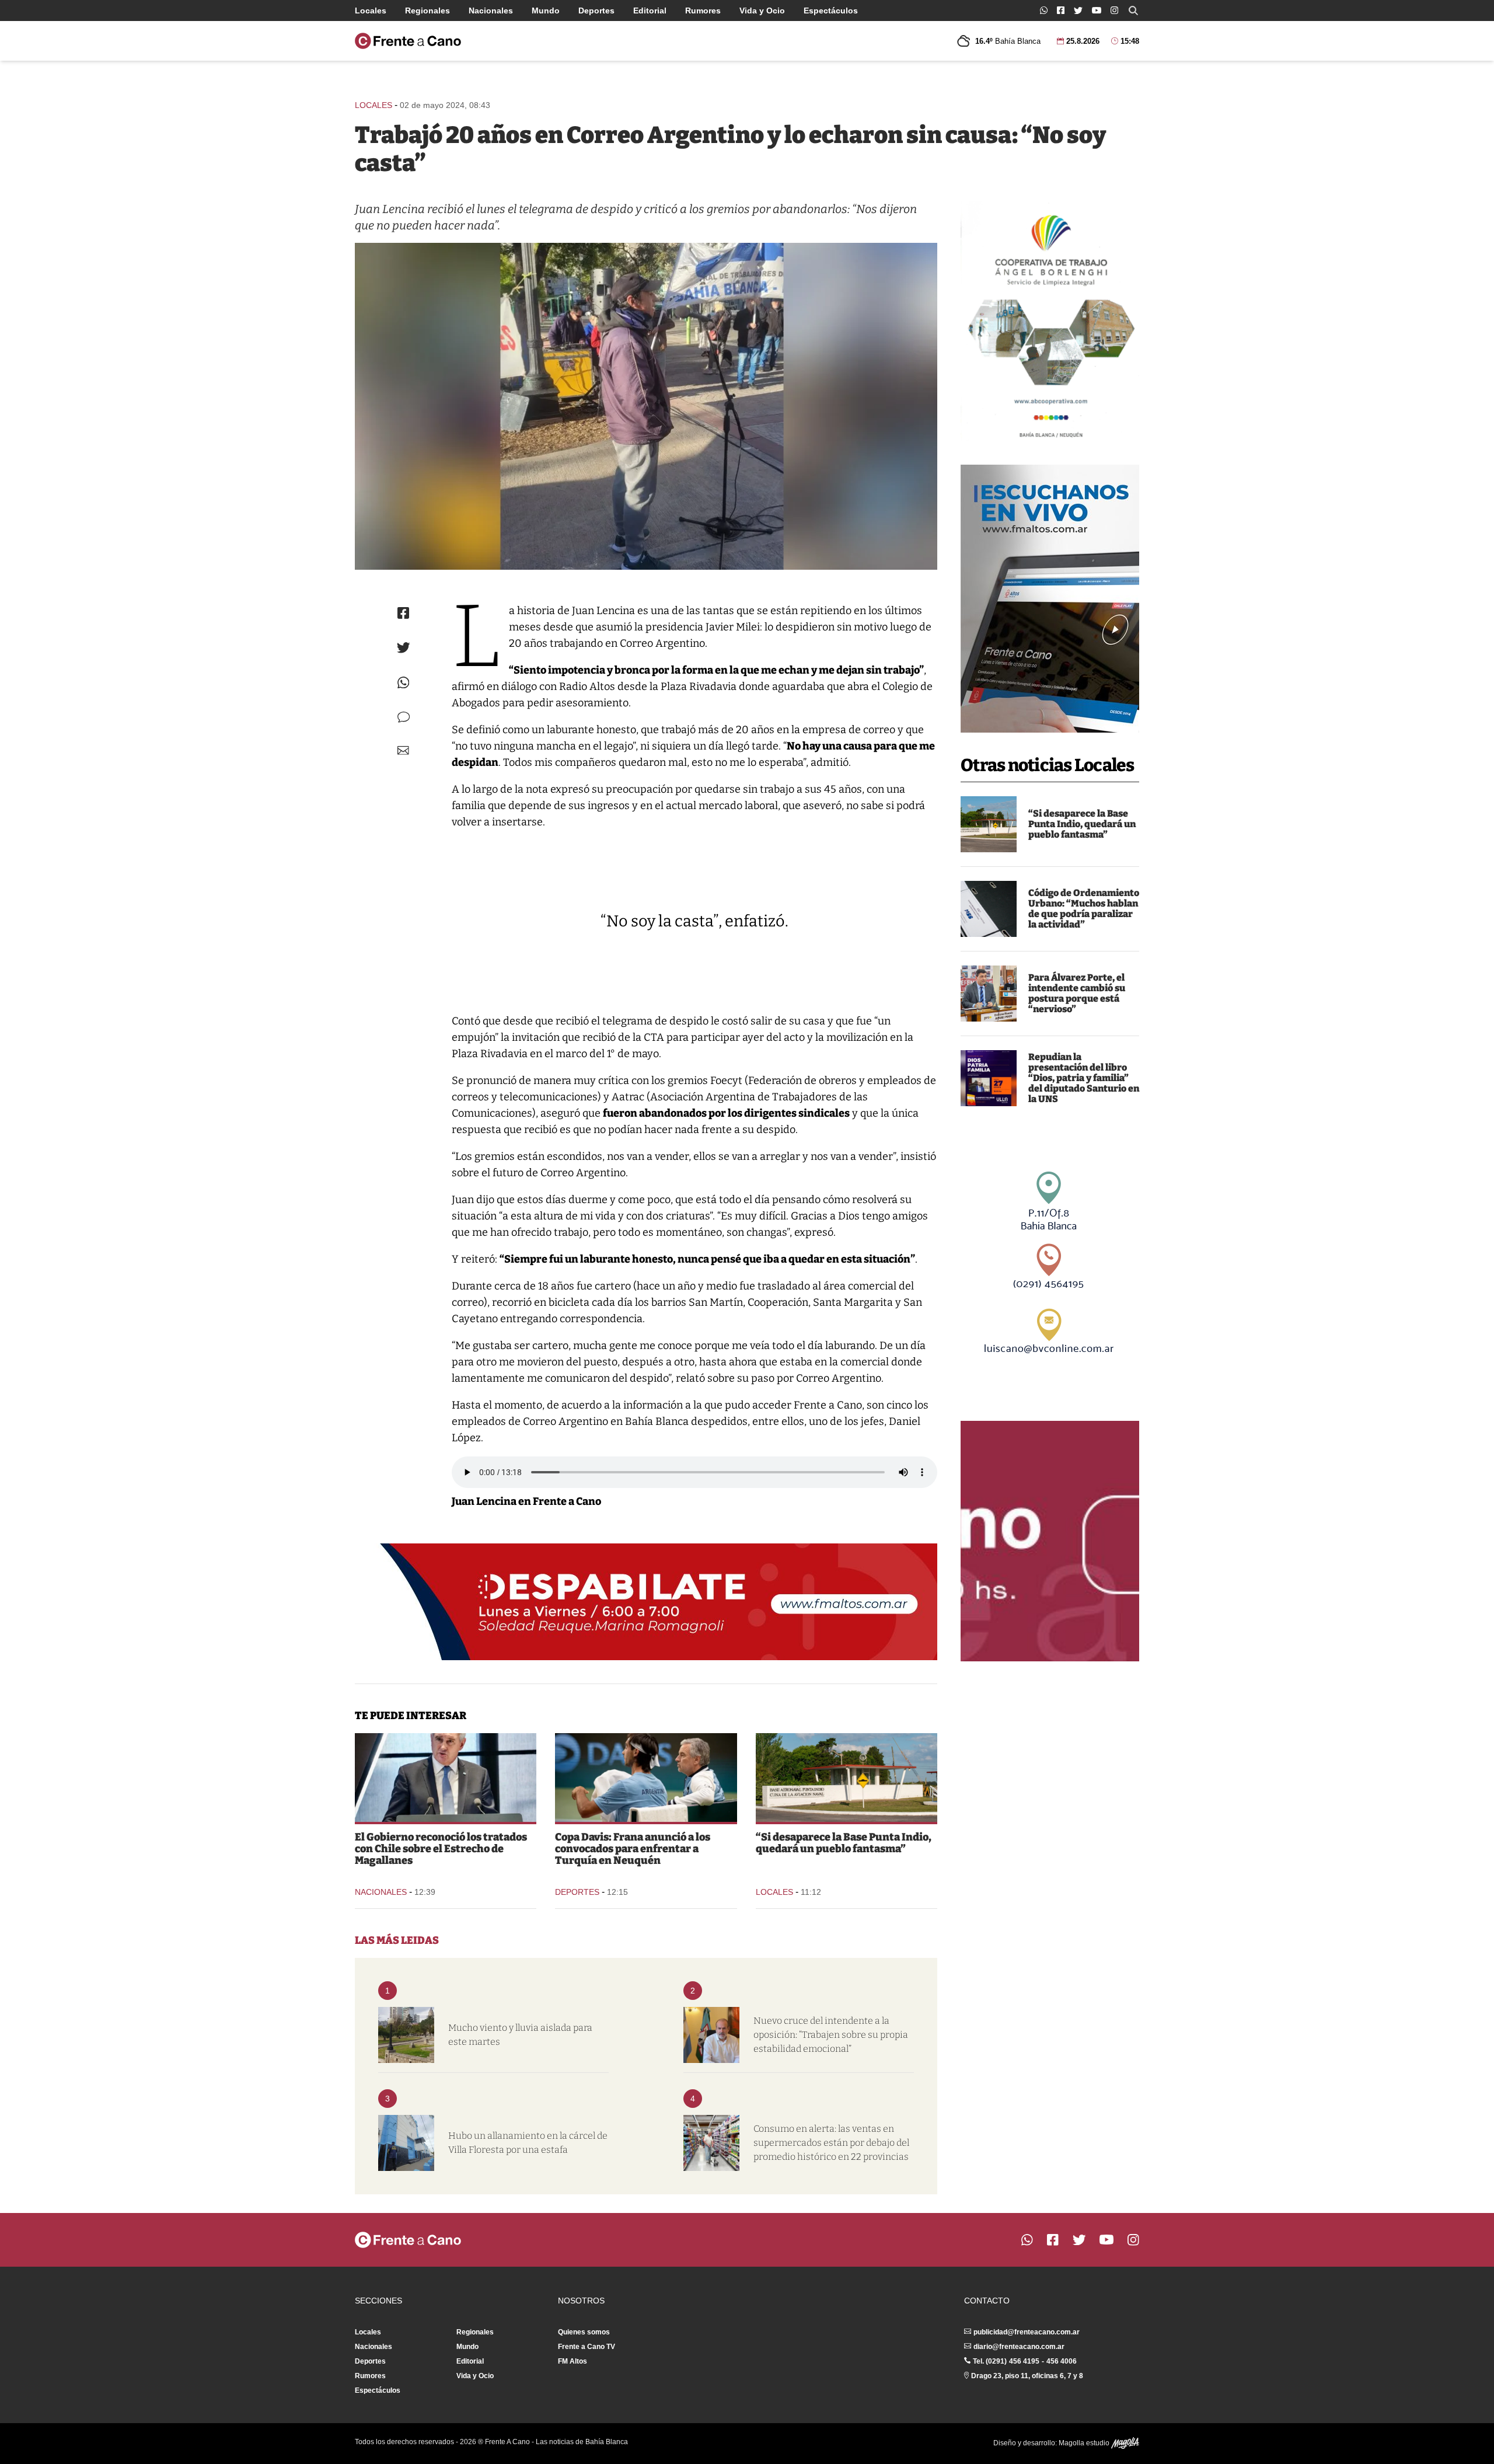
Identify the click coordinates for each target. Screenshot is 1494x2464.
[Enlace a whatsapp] (1044, 10)
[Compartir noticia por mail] (403, 750)
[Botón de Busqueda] (1133, 11)
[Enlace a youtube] (1097, 10)
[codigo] (989, 909)
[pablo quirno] (446, 1778)
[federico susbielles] (711, 2035)
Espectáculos (831, 11)
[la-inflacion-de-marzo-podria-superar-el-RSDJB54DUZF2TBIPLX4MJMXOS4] (711, 2143)
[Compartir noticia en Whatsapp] (404, 683)
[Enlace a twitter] (1078, 11)
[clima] (406, 2035)
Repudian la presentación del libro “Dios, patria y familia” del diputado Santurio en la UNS (1084, 1078)
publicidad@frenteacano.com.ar (1027, 2332)
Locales (371, 11)
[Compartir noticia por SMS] (404, 717)
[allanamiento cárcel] (406, 2143)
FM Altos (573, 2361)
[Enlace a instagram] (1114, 10)
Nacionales (491, 11)
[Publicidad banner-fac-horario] (1050, 1541)
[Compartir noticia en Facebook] (403, 613)
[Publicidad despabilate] (646, 1602)
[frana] (646, 1778)
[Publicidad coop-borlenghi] (1050, 321)
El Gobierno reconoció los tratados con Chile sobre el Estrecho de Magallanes (441, 1849)
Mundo (546, 11)
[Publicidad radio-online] (1050, 599)
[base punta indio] (989, 824)
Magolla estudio (1085, 2443)
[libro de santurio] (989, 1078)
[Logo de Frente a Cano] (408, 41)
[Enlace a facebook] (1061, 10)
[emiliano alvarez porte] (989, 994)
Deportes (596, 11)
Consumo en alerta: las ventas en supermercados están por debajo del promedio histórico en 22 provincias (831, 2143)
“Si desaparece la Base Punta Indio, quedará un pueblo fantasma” (1082, 824)
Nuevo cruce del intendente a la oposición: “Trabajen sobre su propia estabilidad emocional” (831, 2035)
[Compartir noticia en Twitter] (404, 648)
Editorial (650, 11)
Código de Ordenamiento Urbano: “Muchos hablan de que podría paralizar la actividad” (1084, 909)
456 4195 (1024, 2361)
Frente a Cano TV (587, 2347)
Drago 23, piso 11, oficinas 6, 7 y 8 (1027, 2376)
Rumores (703, 11)
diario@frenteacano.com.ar (1019, 2347)
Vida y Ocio (762, 11)
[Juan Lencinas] (646, 406)
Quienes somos (584, 2332)
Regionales (427, 11)
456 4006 (1062, 2361)
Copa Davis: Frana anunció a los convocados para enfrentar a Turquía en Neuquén (633, 1849)
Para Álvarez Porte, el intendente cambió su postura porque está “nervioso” (1077, 993)
